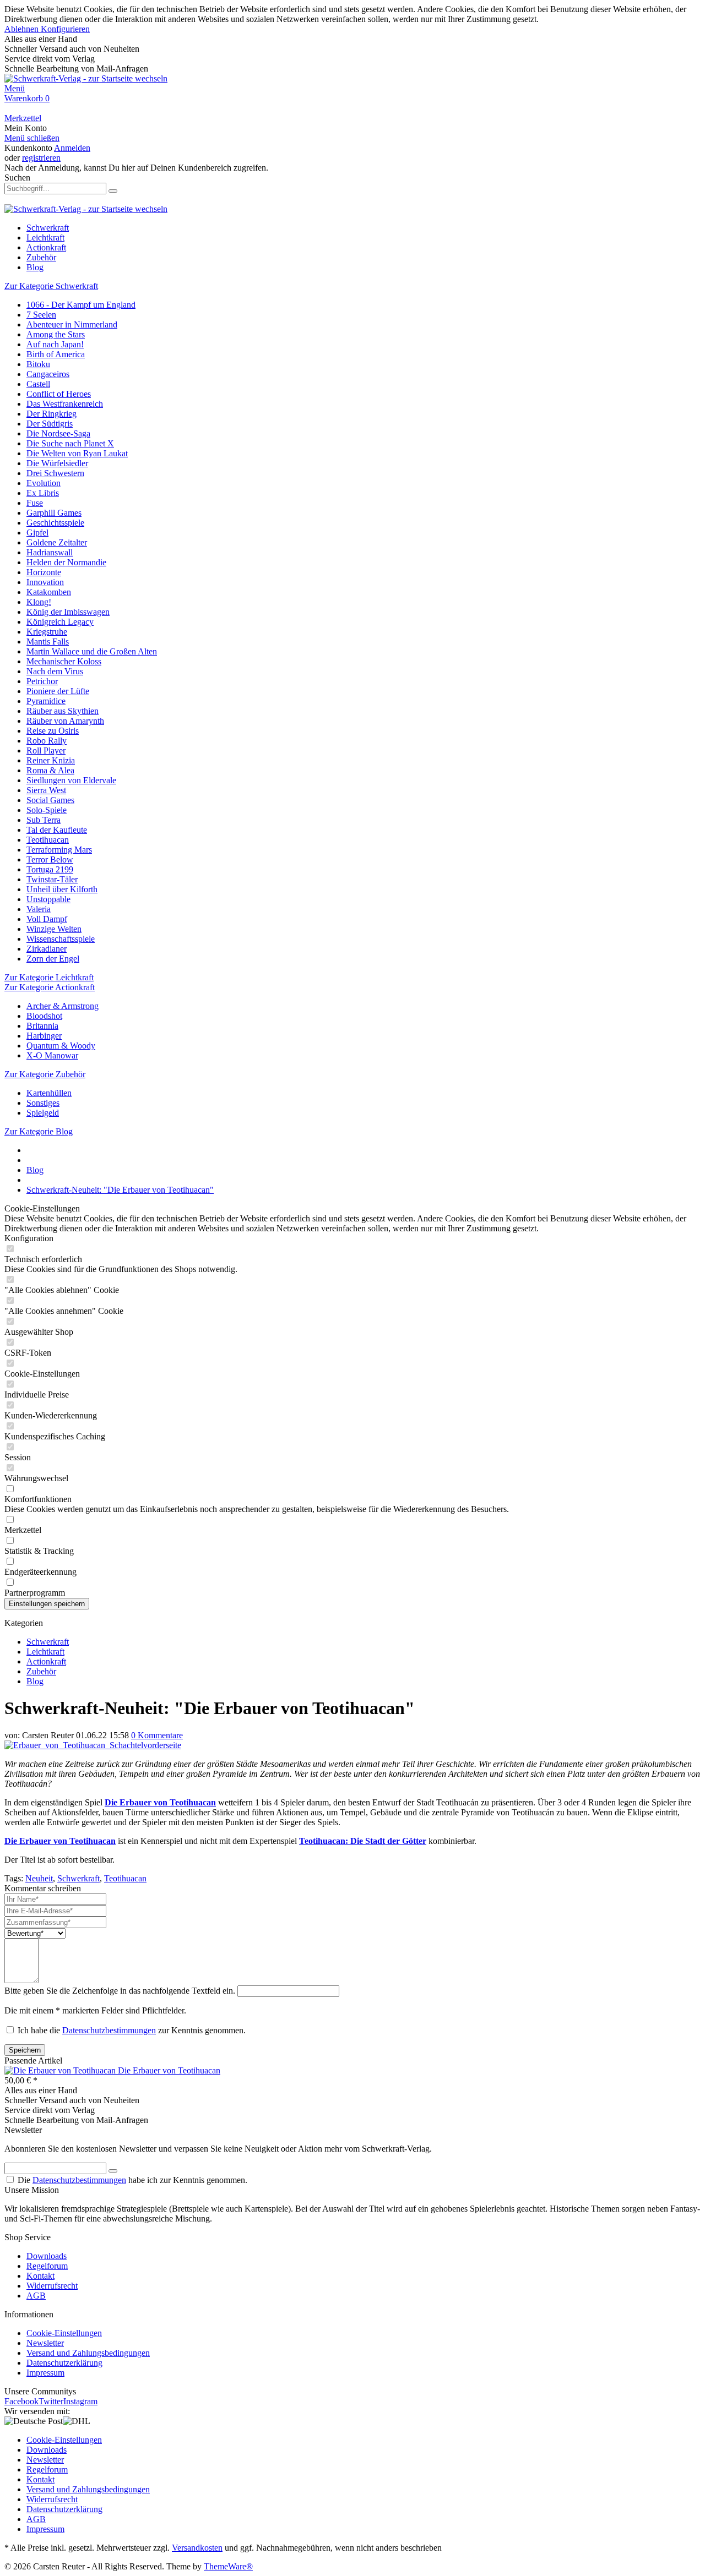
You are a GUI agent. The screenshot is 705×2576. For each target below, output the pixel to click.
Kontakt (40, 2276)
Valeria (39, 909)
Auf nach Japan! (55, 344)
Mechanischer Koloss (64, 661)
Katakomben (49, 592)
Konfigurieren (65, 29)
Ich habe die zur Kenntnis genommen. (132, 2030)
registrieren (41, 158)
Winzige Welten (54, 929)
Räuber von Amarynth (65, 721)
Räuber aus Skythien (63, 711)
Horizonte (44, 572)
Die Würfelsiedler (57, 463)
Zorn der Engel (53, 959)
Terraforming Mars (59, 850)
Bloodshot (44, 1016)
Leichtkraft (45, 1652)
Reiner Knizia (51, 760)
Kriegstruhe (47, 632)
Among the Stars (56, 334)
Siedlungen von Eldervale (71, 780)
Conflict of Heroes (59, 394)
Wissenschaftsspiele (61, 939)
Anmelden (72, 148)
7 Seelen (41, 315)
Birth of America (56, 354)
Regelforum (47, 2266)
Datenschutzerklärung (64, 2363)
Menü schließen (32, 138)
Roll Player (46, 751)
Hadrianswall (50, 552)
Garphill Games (54, 513)
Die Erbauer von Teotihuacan (169, 2070)
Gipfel (37, 533)
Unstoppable (48, 899)
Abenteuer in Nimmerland (72, 324)
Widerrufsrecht (52, 2286)
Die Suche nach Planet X (70, 443)
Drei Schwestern (55, 473)
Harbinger (44, 1036)
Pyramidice (46, 701)
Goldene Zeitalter (57, 542)
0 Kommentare (157, 1735)
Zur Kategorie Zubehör (45, 1074)
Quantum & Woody (61, 1046)
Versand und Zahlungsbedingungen (88, 2353)
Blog (35, 1681)
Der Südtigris (50, 424)
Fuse (35, 503)
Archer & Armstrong (63, 1006)
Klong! (39, 602)
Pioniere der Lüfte (58, 691)
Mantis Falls (48, 642)
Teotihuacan (48, 840)
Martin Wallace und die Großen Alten (92, 651)
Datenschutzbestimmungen (109, 2030)
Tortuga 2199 (50, 869)
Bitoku (38, 364)
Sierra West (46, 790)
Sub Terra (44, 820)
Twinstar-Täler (52, 879)
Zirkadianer (47, 949)
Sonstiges (43, 1103)
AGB (36, 2296)
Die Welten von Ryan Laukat (77, 453)
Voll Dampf (47, 919)
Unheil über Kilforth (62, 889)
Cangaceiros (48, 374)
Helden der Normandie (66, 562)
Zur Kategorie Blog (39, 1131)
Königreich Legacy (60, 622)
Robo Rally (47, 741)
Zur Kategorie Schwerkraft (51, 286)
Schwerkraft (48, 1642)
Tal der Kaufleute (57, 830)
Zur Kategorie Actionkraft (50, 987)
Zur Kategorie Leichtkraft (49, 977)
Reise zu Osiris (53, 731)
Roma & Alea (50, 770)
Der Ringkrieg (51, 414)
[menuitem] (352, 89)
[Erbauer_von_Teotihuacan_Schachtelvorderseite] (93, 1745)
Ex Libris (43, 493)
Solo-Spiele (47, 810)
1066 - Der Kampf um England (81, 305)
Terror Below (50, 859)
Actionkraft (46, 1661)
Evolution (44, 483)
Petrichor (42, 681)
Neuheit (39, 1878)
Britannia (42, 1026)
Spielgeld (43, 1113)
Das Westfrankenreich (65, 404)
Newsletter (45, 2343)
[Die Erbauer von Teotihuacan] (61, 2070)
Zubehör (41, 1671)
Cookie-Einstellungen (64, 2333)
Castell (38, 384)
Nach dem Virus (55, 671)
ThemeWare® (228, 2566)
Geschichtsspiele (55, 523)
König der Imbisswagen (68, 612)
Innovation (45, 582)
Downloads (47, 2256)
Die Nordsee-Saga (58, 433)
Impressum (45, 2373)
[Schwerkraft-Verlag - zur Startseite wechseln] (86, 78)
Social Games (50, 800)
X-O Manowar (52, 1055)
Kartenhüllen (49, 1093)
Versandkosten (197, 2548)
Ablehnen (23, 29)
